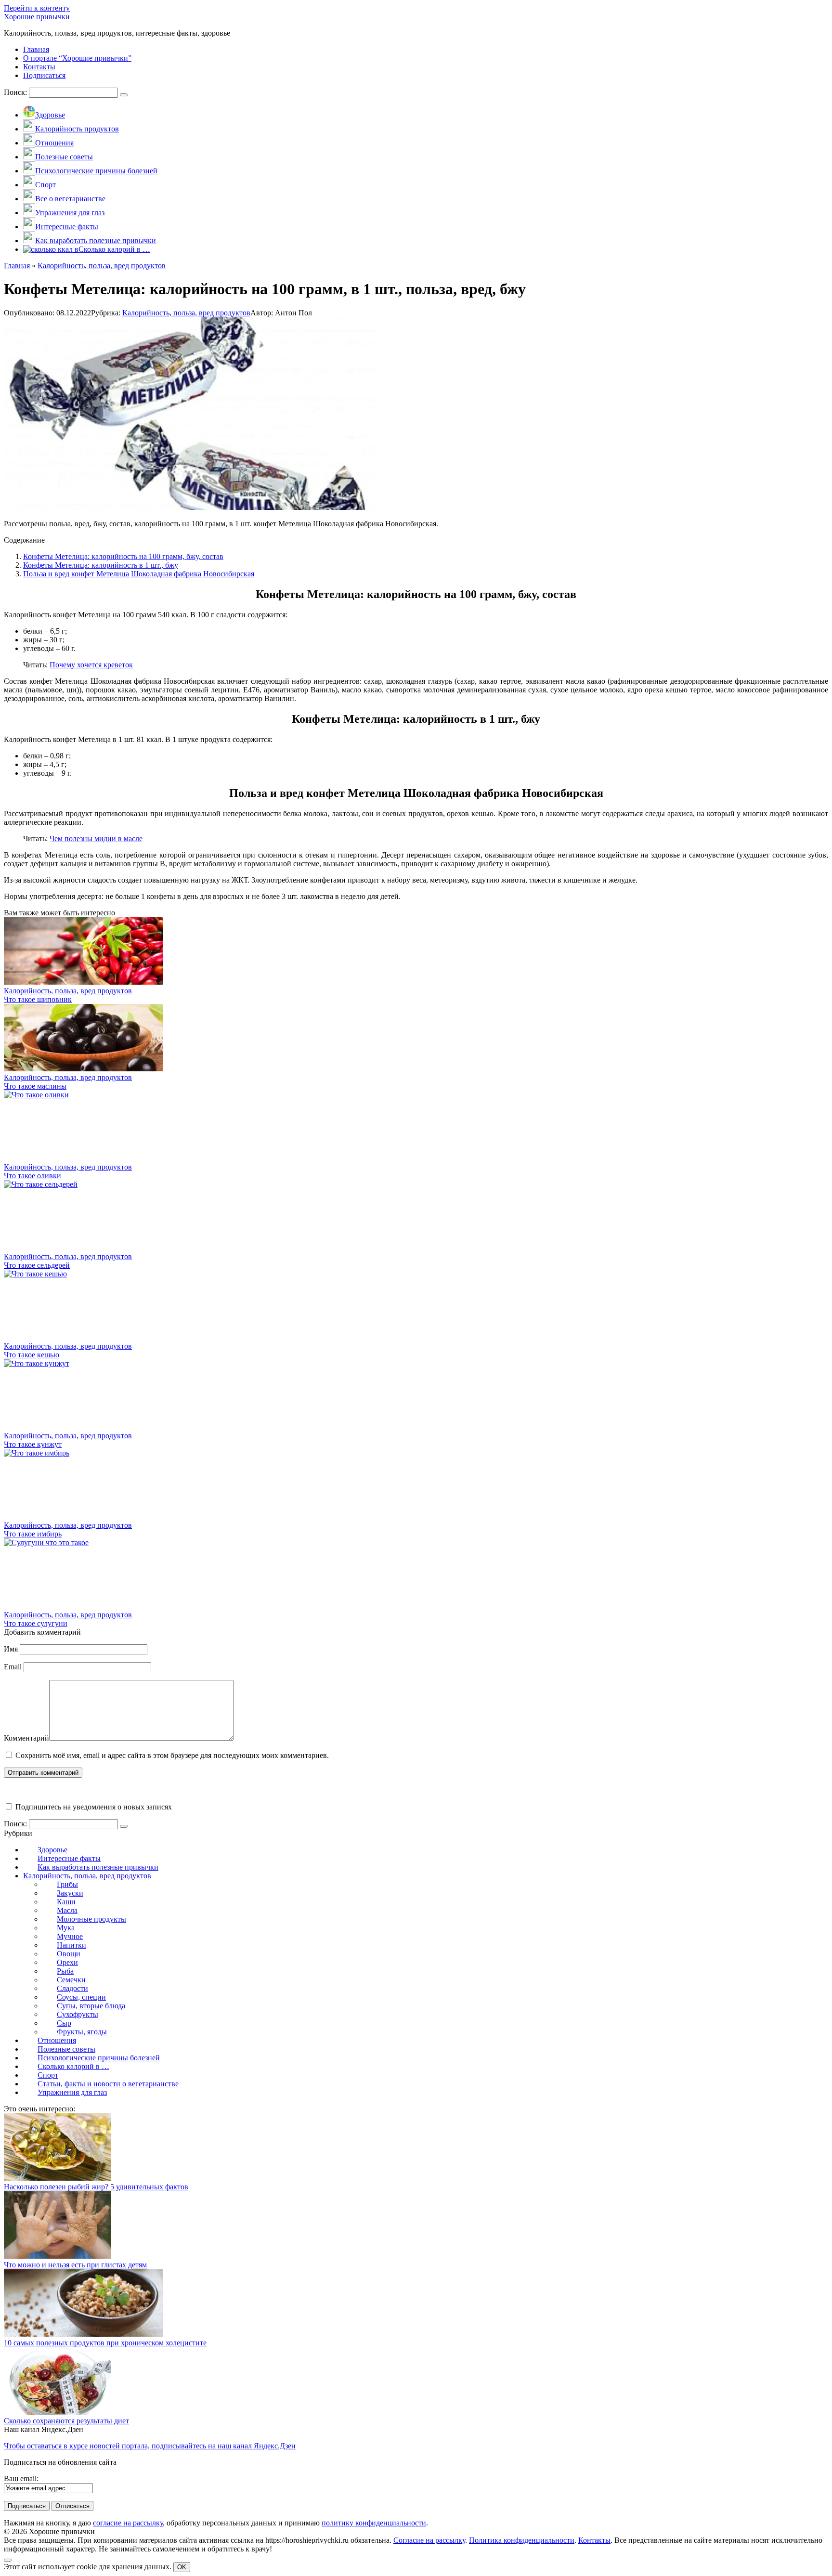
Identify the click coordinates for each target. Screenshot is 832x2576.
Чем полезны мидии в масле (96, 839)
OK (182, 2567)
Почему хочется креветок (91, 665)
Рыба (65, 1971)
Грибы (67, 1884)
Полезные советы (66, 2049)
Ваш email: (21, 2478)
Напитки (71, 1945)
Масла (67, 1910)
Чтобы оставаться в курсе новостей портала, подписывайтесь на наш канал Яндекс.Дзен (150, 2446)
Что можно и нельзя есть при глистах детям (75, 2265)
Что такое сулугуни (36, 1623)
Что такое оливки (32, 1176)
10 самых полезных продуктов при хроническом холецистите (105, 2343)
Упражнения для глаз (72, 2092)
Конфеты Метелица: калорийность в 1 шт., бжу (101, 565)
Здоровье (52, 1850)
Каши (66, 1902)
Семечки (71, 1980)
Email (13, 1667)
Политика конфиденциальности (522, 2540)
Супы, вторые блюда (91, 2006)
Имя (11, 1649)
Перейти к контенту (37, 8)
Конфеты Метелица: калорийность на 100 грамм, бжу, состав (123, 556)
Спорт (48, 2075)
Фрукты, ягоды (82, 2032)
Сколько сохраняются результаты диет (66, 2421)
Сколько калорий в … (73, 2066)
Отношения (57, 2040)
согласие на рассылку (128, 2523)
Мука (66, 1928)
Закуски (70, 1893)
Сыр (64, 2023)
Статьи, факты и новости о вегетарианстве (108, 2084)
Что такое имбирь (33, 1534)
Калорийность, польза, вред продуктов (186, 313)
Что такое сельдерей (37, 1265)
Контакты (594, 2540)
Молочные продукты (91, 1919)
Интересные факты (69, 1858)
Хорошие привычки (37, 17)
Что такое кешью (32, 1355)
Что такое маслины (35, 1086)
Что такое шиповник (38, 999)
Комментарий (26, 1738)
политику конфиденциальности (374, 2523)
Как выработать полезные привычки (98, 1867)
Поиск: (16, 92)
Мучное (70, 1936)
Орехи (67, 1962)
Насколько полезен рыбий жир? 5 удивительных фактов (96, 2187)
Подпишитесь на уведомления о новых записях (93, 1807)
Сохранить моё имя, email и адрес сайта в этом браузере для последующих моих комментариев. (172, 1755)
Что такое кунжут (33, 1444)
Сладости (72, 1988)
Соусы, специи (81, 1997)
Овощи (69, 1954)
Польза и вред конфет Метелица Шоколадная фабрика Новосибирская (139, 574)
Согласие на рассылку (429, 2540)
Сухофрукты (78, 2014)
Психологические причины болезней (99, 2058)
